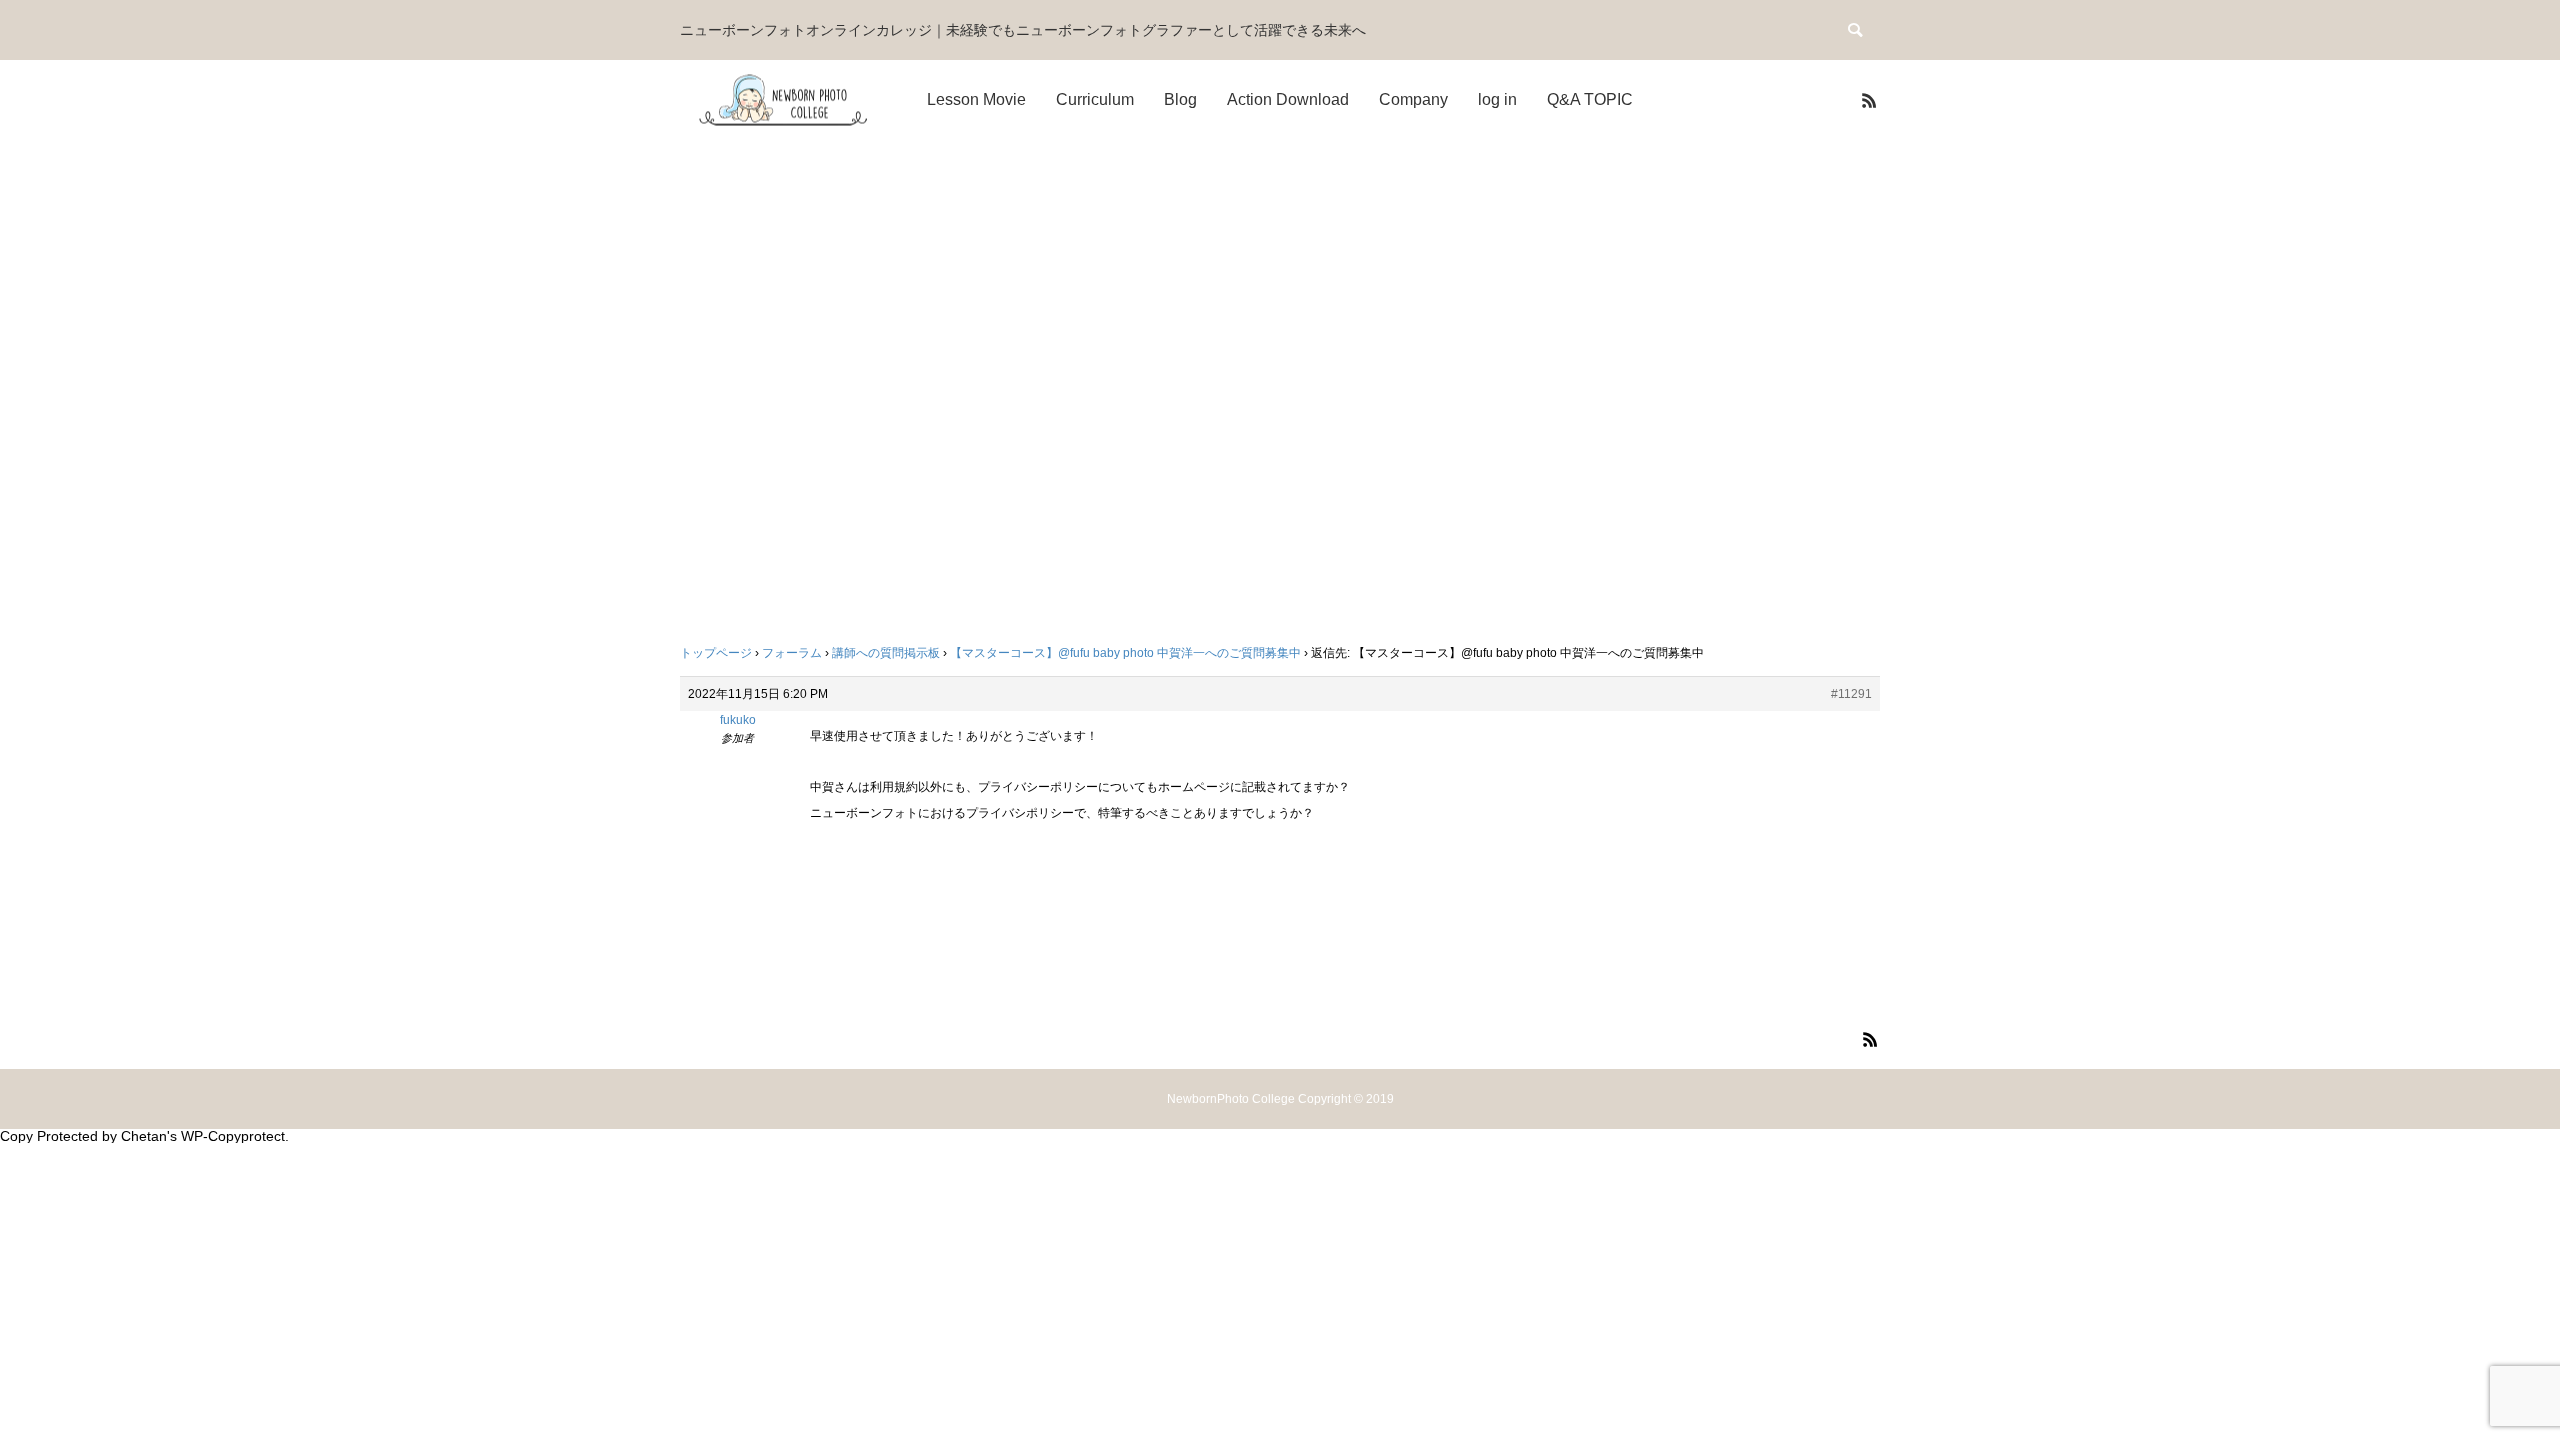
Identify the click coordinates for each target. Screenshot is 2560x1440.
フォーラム (792, 653)
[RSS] (1869, 100)
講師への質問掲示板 (886, 653)
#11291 (1851, 694)
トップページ (716, 653)
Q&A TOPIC (1590, 99)
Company (1413, 99)
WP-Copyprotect (233, 1136)
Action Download (1288, 99)
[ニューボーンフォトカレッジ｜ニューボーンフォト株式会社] (785, 100)
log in (1497, 99)
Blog (1180, 99)
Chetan (144, 1136)
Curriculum (1095, 99)
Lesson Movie (976, 99)
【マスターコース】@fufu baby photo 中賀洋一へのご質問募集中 (1125, 653)
